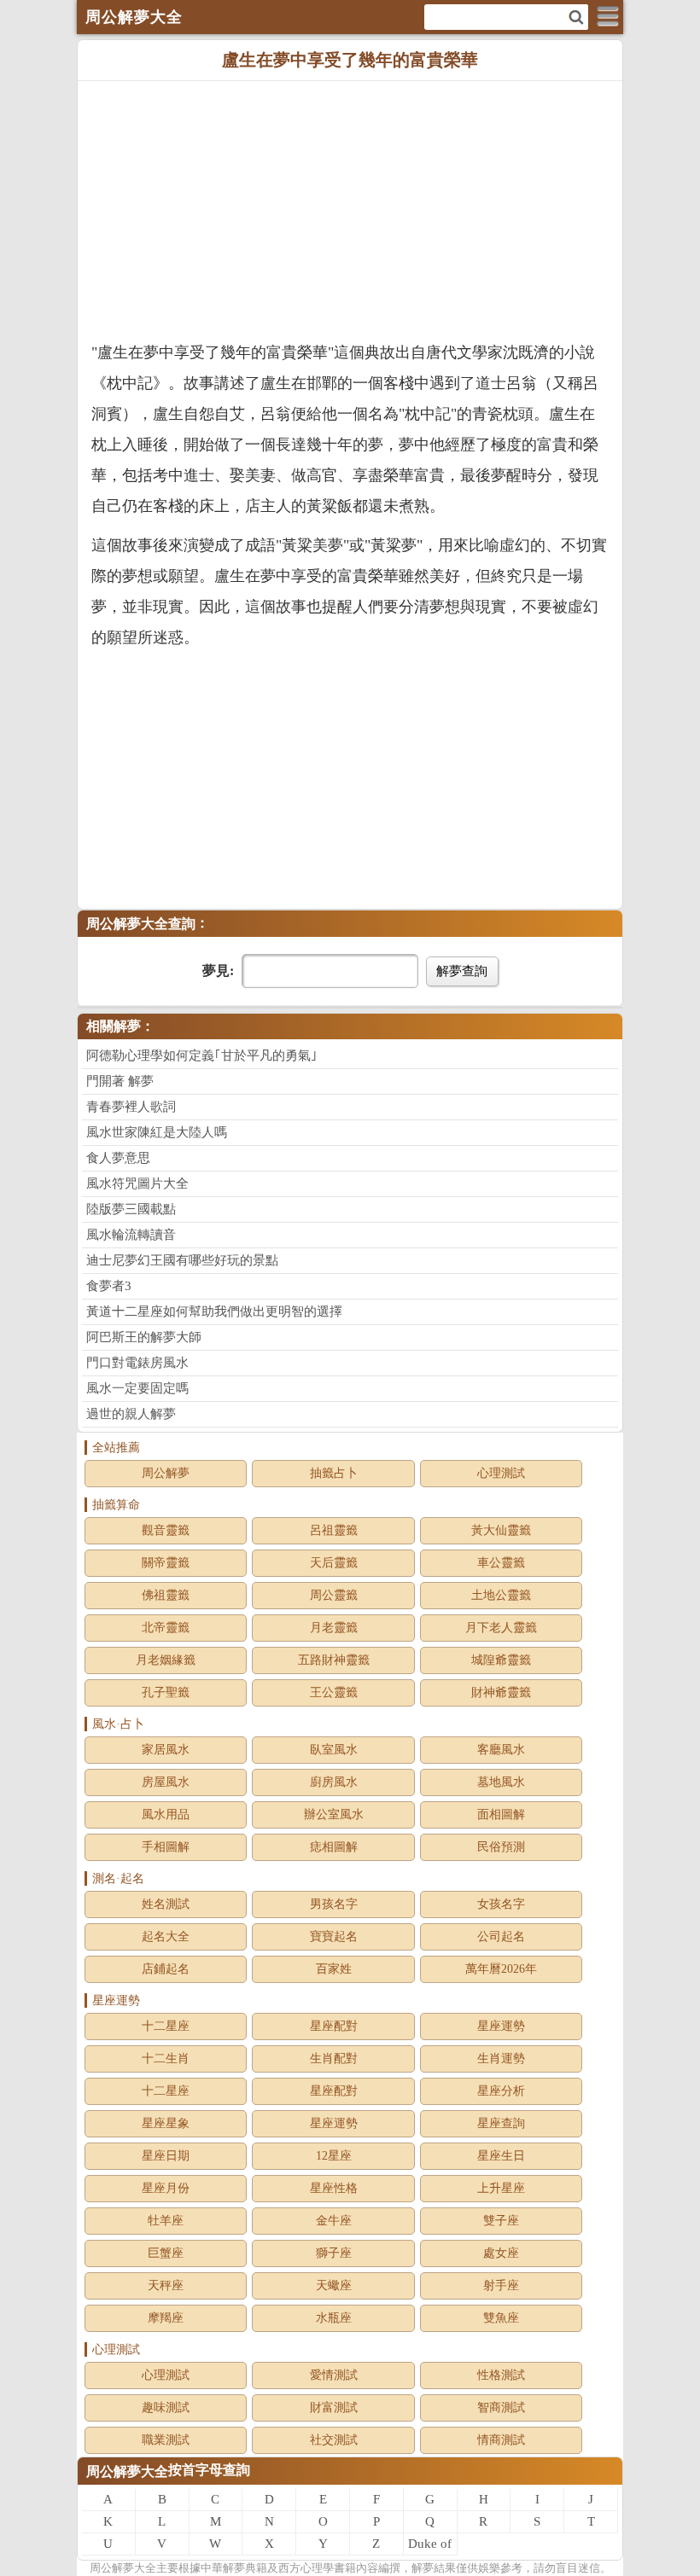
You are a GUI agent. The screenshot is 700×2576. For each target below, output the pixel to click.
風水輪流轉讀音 (131, 1235)
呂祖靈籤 (334, 1530)
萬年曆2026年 (501, 1969)
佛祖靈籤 (166, 1595)
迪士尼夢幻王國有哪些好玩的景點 (182, 1260)
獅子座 (334, 2253)
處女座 (501, 2253)
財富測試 (334, 2407)
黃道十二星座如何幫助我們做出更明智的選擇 (214, 1311)
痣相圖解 (334, 1847)
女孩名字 (501, 1904)
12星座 (334, 2156)
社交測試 (334, 2440)
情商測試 (501, 2440)
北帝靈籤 (166, 1628)
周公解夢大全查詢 (141, 924)
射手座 (501, 2285)
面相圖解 (501, 1814)
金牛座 (334, 2221)
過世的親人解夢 (131, 1414)
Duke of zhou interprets (430, 2546)
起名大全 (166, 1936)
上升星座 (501, 2188)
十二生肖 (166, 2058)
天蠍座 (334, 2285)
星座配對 (334, 2026)
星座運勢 (501, 2026)
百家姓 (334, 1969)
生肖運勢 (501, 2058)
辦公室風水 (334, 1814)
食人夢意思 (118, 1158)
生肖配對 (334, 2058)
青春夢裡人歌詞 (131, 1107)
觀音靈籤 (166, 1530)
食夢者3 (109, 1286)
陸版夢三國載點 (131, 1209)
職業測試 (166, 2440)
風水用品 (166, 1814)
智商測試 (501, 2407)
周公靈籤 (334, 1595)
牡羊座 (166, 2221)
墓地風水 (501, 1782)
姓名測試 (166, 1904)
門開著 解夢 (120, 1081)
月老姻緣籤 (166, 1660)
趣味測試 (166, 2407)
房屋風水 (166, 1782)
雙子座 (501, 2221)
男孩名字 (334, 1904)
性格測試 (501, 2375)
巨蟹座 (166, 2253)
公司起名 (501, 1936)
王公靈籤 (334, 1692)
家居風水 (166, 1750)
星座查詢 (501, 2123)
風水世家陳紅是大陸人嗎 (157, 1132)
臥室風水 (334, 1750)
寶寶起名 (334, 1936)
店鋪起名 (166, 1969)
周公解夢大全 (127, 2471)
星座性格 (334, 2188)
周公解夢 (166, 1473)
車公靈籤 (501, 1563)
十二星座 (166, 2026)
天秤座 (166, 2285)
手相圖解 (166, 1847)
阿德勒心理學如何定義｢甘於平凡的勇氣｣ (202, 1055)
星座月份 (166, 2188)
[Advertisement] (350, 209)
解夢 (123, 2568)
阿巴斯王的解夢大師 (144, 1337)
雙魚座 (501, 2318)
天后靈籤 (334, 1563)
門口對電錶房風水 (137, 1363)
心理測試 (501, 1473)
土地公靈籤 (501, 1595)
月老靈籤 (334, 1628)
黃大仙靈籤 (501, 1530)
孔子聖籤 (166, 1692)
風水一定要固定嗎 (137, 1388)
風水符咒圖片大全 (137, 1183)
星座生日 (501, 2156)
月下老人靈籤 (501, 1628)
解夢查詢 (462, 971)
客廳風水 (501, 1750)
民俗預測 (501, 1847)
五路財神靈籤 (334, 1660)
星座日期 (166, 2156)
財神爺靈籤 (501, 1692)
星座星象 (166, 2123)
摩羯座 (166, 2318)
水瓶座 (334, 2318)
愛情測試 (334, 2375)
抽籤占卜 (334, 1473)
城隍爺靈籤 (501, 1660)
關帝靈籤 (166, 1563)
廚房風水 (334, 1782)
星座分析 (501, 2091)
